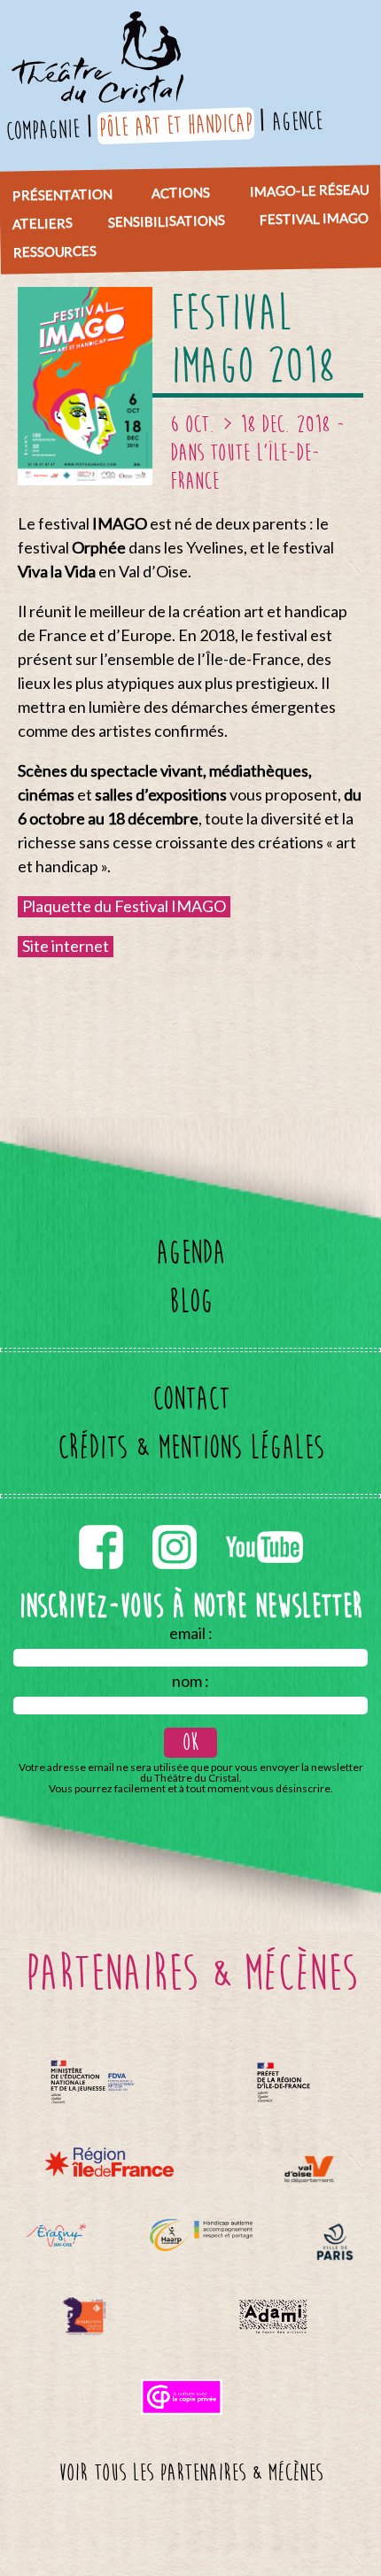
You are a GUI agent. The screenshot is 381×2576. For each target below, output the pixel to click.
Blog (191, 1301)
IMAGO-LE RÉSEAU (308, 190)
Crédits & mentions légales (190, 1447)
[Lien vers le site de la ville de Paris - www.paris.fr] (335, 2242)
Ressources (54, 251)
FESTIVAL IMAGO (314, 218)
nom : (190, 1681)
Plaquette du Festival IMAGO (124, 906)
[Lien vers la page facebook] (102, 1521)
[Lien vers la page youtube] (264, 1521)
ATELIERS (43, 223)
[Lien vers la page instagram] (176, 1521)
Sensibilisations (166, 220)
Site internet (66, 946)
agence (297, 121)
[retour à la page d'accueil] (95, 23)
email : (191, 1633)
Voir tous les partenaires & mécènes (190, 2473)
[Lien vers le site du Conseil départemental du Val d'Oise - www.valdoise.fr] (309, 2169)
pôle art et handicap (175, 126)
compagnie (43, 131)
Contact (191, 1399)
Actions (181, 193)
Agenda (190, 1253)
